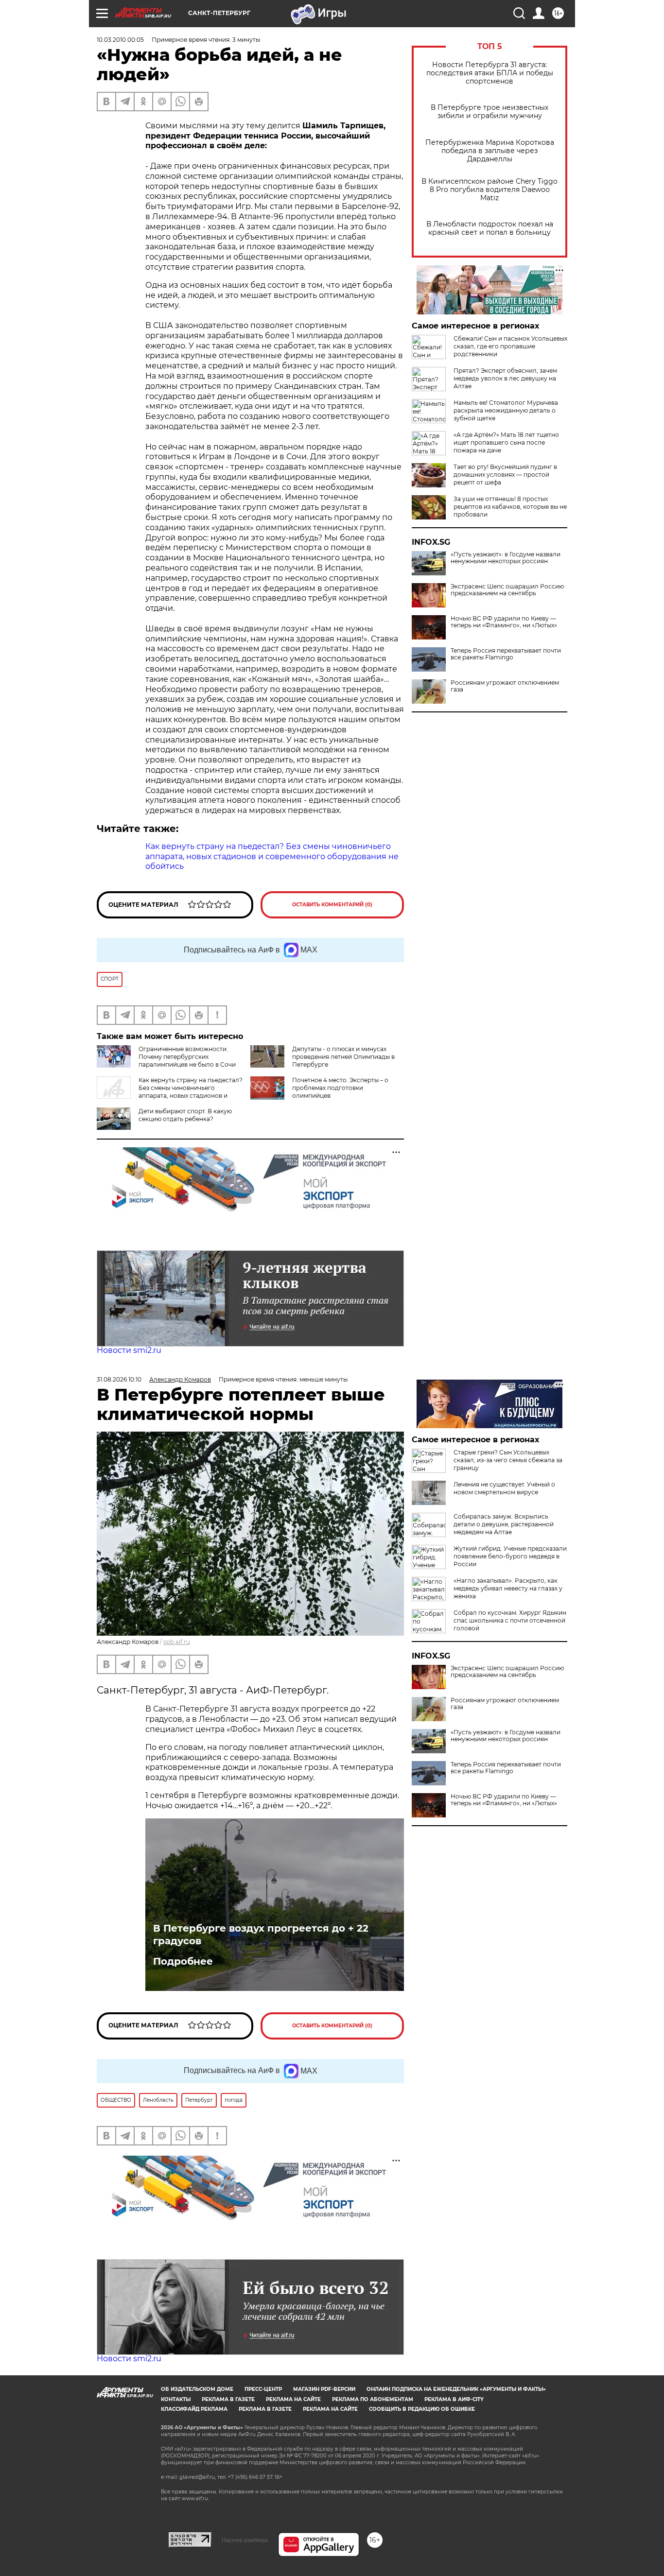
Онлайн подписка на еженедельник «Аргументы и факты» (456, 2389)
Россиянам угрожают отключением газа (505, 686)
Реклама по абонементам (373, 2399)
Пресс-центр (263, 2389)
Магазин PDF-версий (324, 2389)
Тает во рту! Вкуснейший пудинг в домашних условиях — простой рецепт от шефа (505, 475)
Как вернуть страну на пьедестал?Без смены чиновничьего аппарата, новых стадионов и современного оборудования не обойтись (170, 1092)
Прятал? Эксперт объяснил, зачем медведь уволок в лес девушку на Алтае (505, 378)
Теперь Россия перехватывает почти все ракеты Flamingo (506, 654)
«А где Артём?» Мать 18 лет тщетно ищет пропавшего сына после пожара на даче (506, 442)
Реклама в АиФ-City (454, 2399)
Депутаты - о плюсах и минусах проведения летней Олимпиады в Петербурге (343, 1057)
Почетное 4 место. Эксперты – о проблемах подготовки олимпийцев (340, 1088)
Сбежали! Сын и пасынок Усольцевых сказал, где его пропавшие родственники (510, 346)
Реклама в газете (228, 2399)
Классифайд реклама (194, 2409)
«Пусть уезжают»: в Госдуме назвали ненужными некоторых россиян (506, 558)
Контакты (176, 2399)
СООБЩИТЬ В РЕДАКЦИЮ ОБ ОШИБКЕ (422, 2409)
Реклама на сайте (293, 2399)
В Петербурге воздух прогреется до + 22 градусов (261, 1935)
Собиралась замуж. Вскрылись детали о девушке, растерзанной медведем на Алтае (504, 1524)
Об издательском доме (197, 2389)
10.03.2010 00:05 (120, 40)
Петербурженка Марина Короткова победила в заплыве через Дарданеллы (490, 151)
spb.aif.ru (177, 1642)
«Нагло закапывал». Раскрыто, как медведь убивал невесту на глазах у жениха (508, 1588)
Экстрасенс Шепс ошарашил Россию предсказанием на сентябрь (507, 590)
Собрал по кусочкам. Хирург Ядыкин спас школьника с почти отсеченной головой (510, 1620)
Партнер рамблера (245, 2540)
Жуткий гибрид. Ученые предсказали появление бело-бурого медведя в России (510, 1556)
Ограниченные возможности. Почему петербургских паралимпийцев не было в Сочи (187, 1057)
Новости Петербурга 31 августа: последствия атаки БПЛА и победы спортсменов (490, 73)
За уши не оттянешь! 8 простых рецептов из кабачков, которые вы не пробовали (510, 507)
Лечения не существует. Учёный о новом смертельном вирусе (504, 1488)
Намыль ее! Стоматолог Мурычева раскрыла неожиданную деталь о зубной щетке (506, 410)
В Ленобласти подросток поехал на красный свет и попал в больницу (490, 228)
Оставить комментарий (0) (332, 905)
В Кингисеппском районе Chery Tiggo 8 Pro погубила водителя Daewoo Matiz (489, 190)
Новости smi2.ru (129, 1350)
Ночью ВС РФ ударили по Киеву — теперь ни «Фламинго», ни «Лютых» (504, 622)
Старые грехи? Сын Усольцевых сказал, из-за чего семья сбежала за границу (508, 1460)
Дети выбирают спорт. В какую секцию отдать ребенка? (185, 1115)
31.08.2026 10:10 (119, 1379)
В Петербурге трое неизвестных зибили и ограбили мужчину (489, 112)
